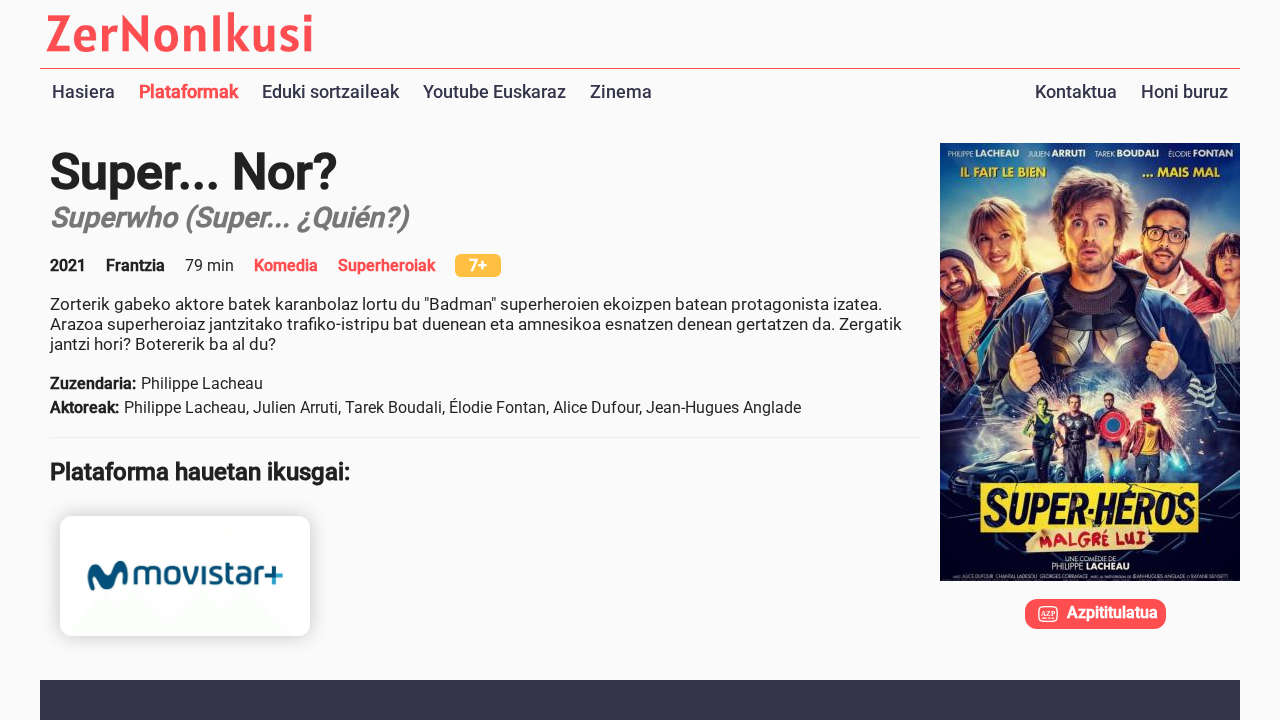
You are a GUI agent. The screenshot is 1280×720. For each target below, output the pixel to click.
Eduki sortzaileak (330, 91)
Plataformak (188, 91)
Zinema (621, 91)
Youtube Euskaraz (494, 91)
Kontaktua (1076, 91)
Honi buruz (1184, 91)
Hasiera (83, 91)
